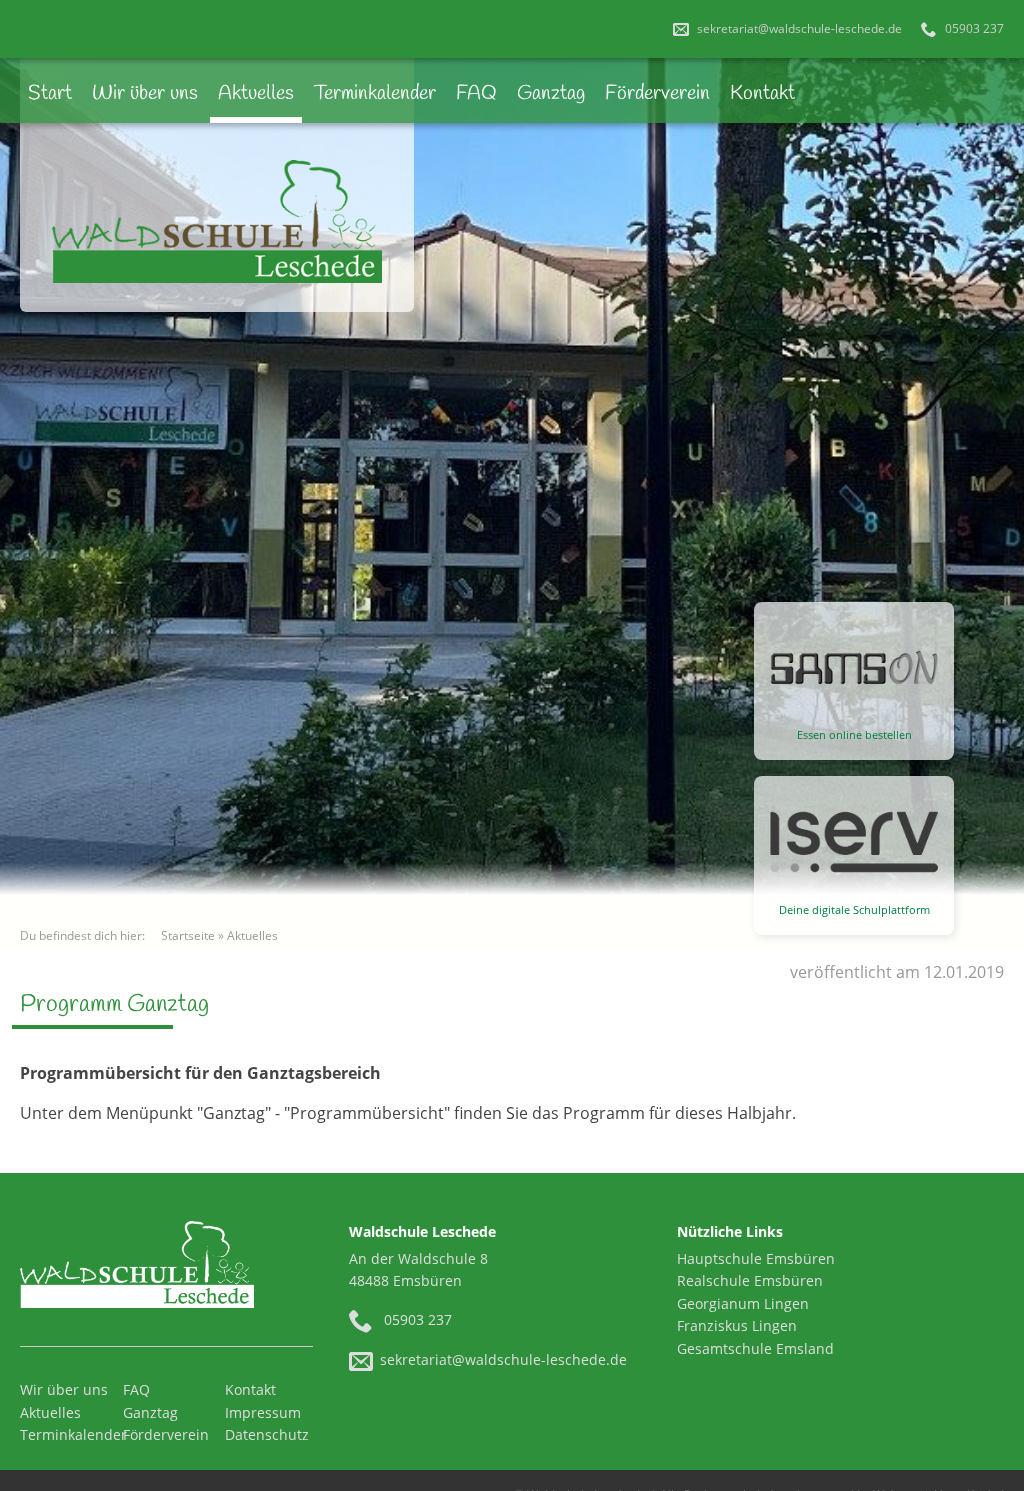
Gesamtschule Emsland (755, 1348)
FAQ (476, 93)
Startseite (188, 935)
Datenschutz (267, 1434)
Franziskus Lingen (737, 1325)
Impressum (263, 1412)
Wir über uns (145, 93)
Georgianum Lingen (743, 1303)
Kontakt (762, 93)
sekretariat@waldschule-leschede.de (798, 28)
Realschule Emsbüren (750, 1280)
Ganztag (551, 93)
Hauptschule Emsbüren (756, 1258)
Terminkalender (375, 93)
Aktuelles (256, 93)
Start (50, 93)
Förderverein (657, 93)
